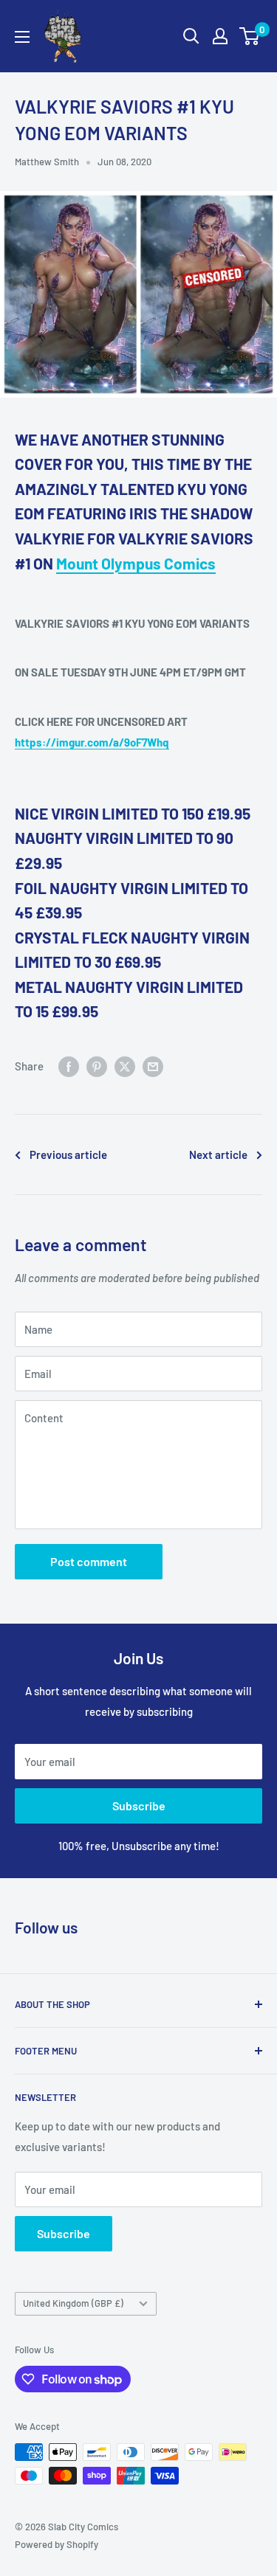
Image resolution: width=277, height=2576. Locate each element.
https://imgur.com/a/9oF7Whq (92, 742)
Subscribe (139, 1805)
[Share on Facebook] (69, 1066)
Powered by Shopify (57, 2544)
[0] (250, 36)
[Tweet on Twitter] (125, 1066)
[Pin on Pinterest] (97, 1066)
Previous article (68, 1154)
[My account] (220, 36)
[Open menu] (22, 37)
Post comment (89, 1561)
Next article (218, 1154)
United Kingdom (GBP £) (73, 2303)
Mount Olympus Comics (136, 563)
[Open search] (191, 36)
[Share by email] (153, 1066)
